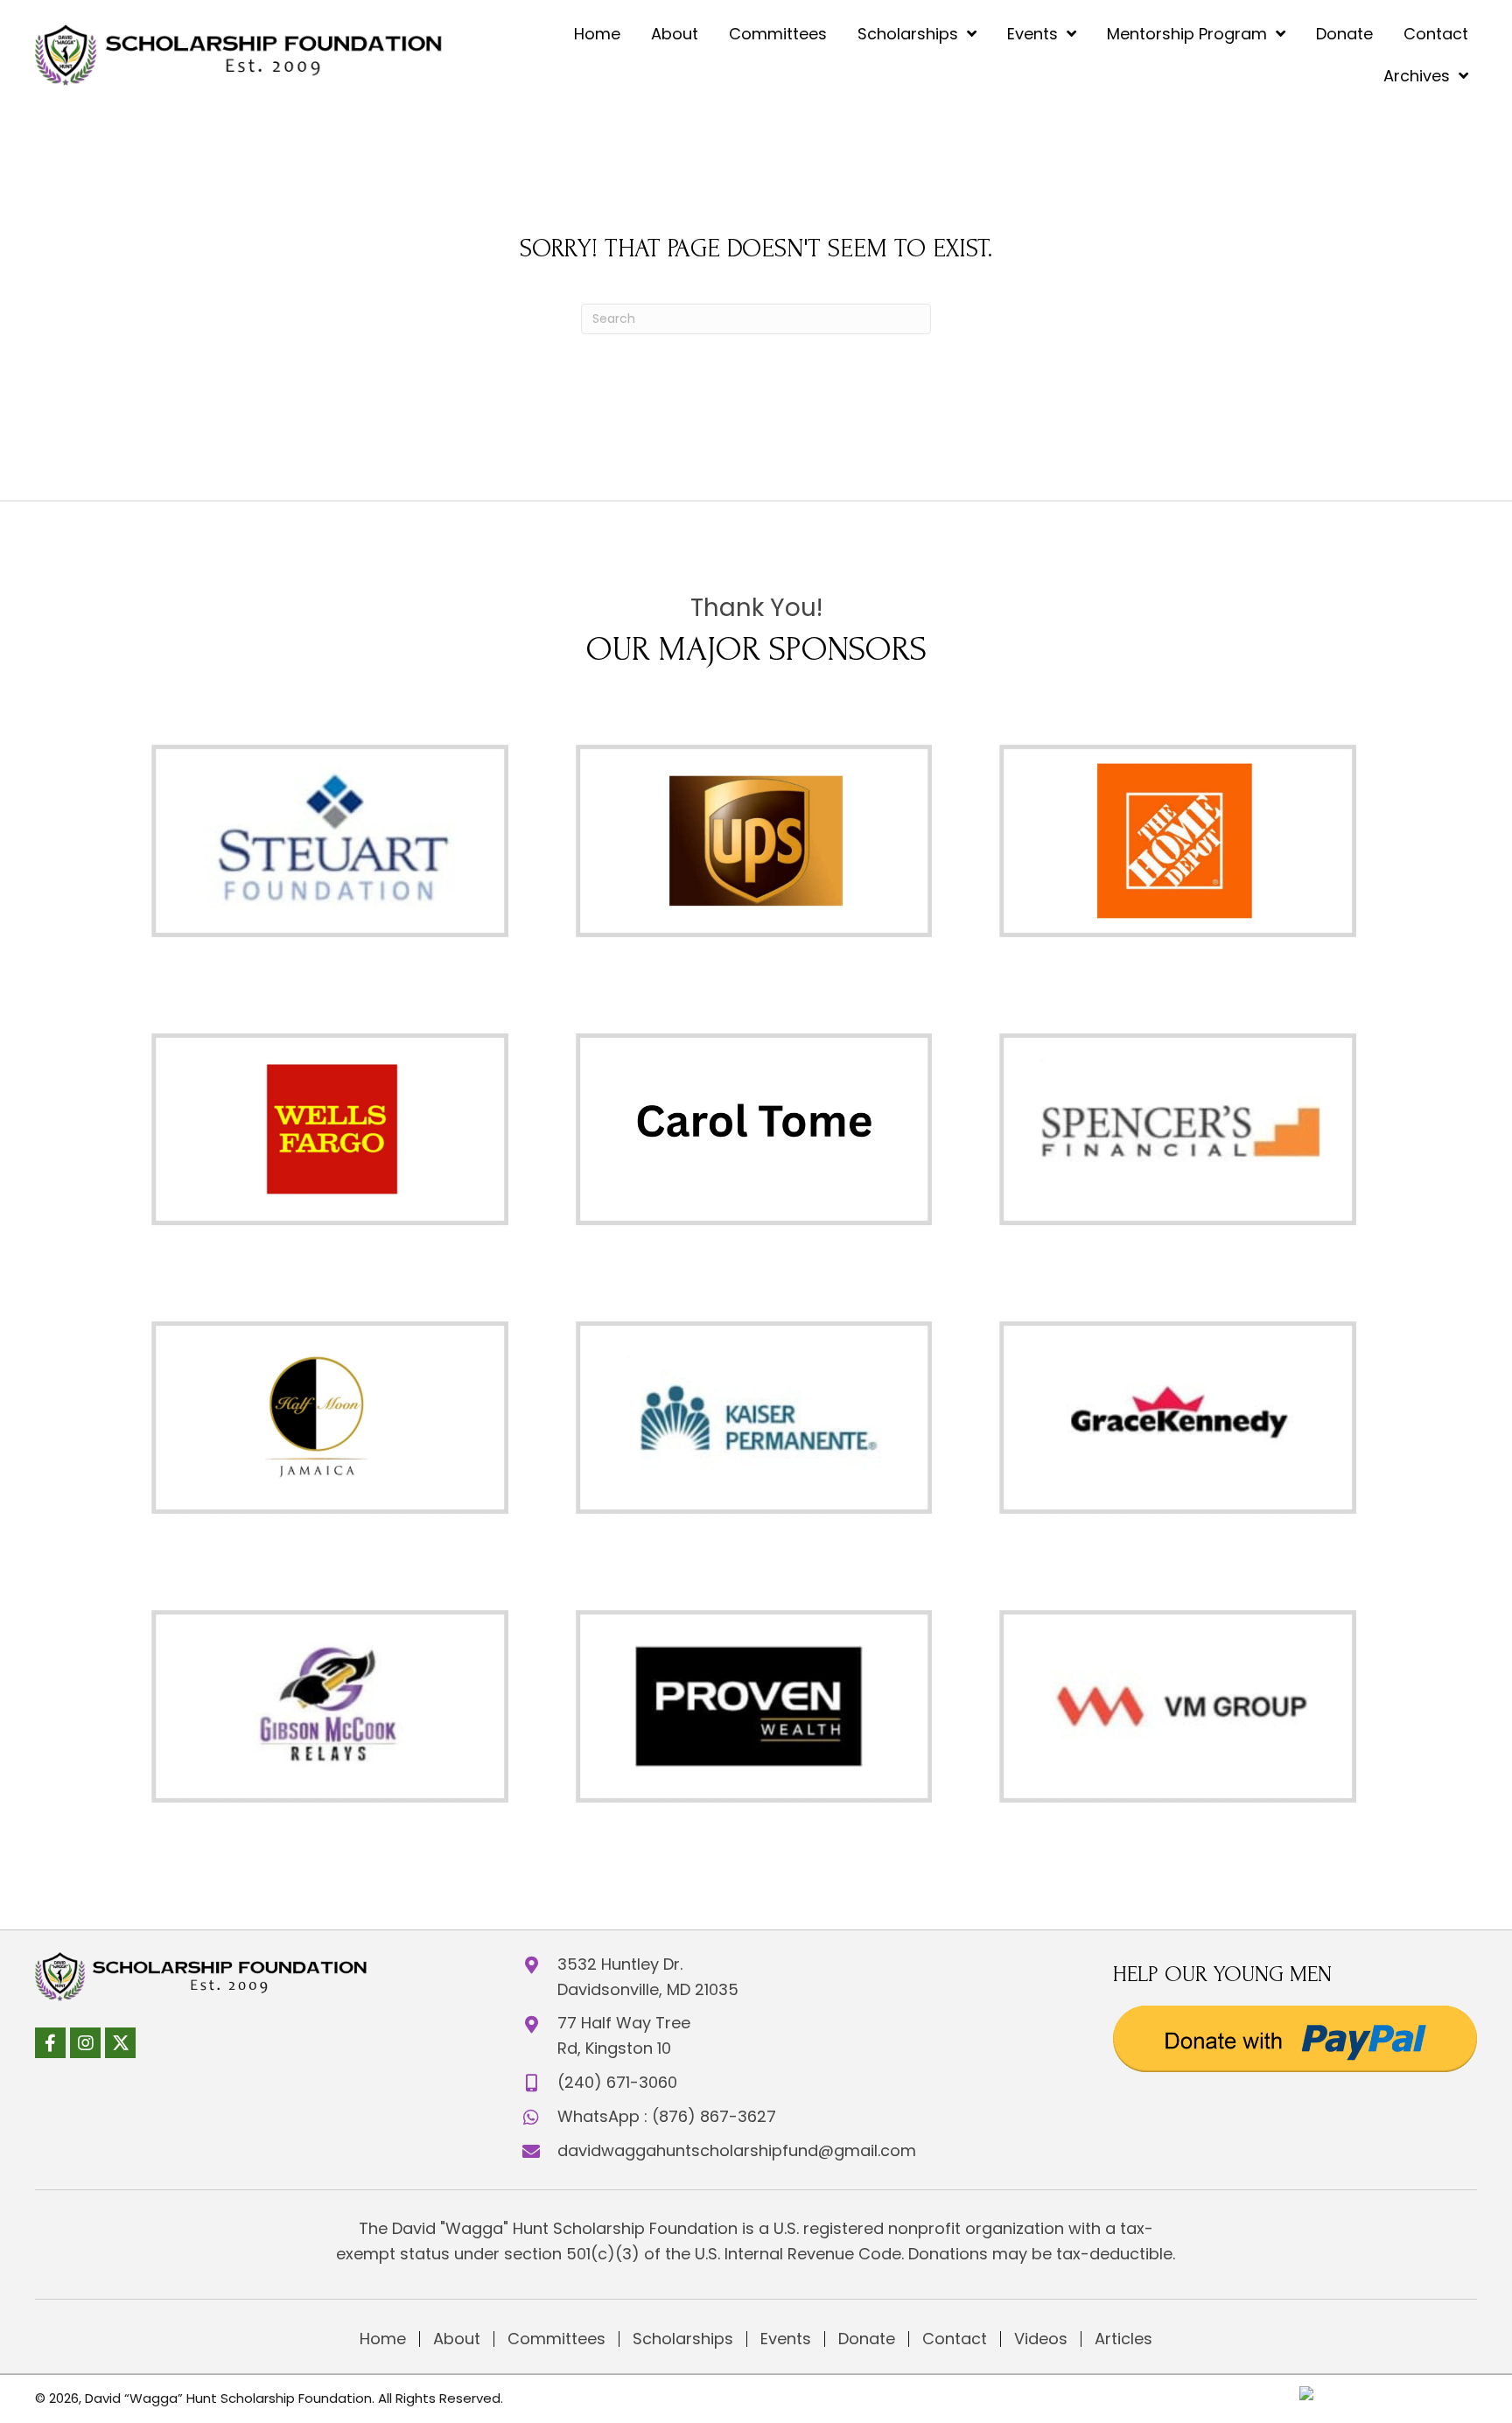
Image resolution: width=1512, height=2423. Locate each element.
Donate (867, 2339)
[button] (50, 2043)
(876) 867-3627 (714, 2116)
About (457, 2339)
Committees (556, 2339)
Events (786, 2339)
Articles (1123, 2339)
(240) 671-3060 (617, 2082)
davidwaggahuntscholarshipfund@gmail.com (737, 2150)
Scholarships (683, 2339)
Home (383, 2339)
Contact (955, 2339)
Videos (1041, 2339)
